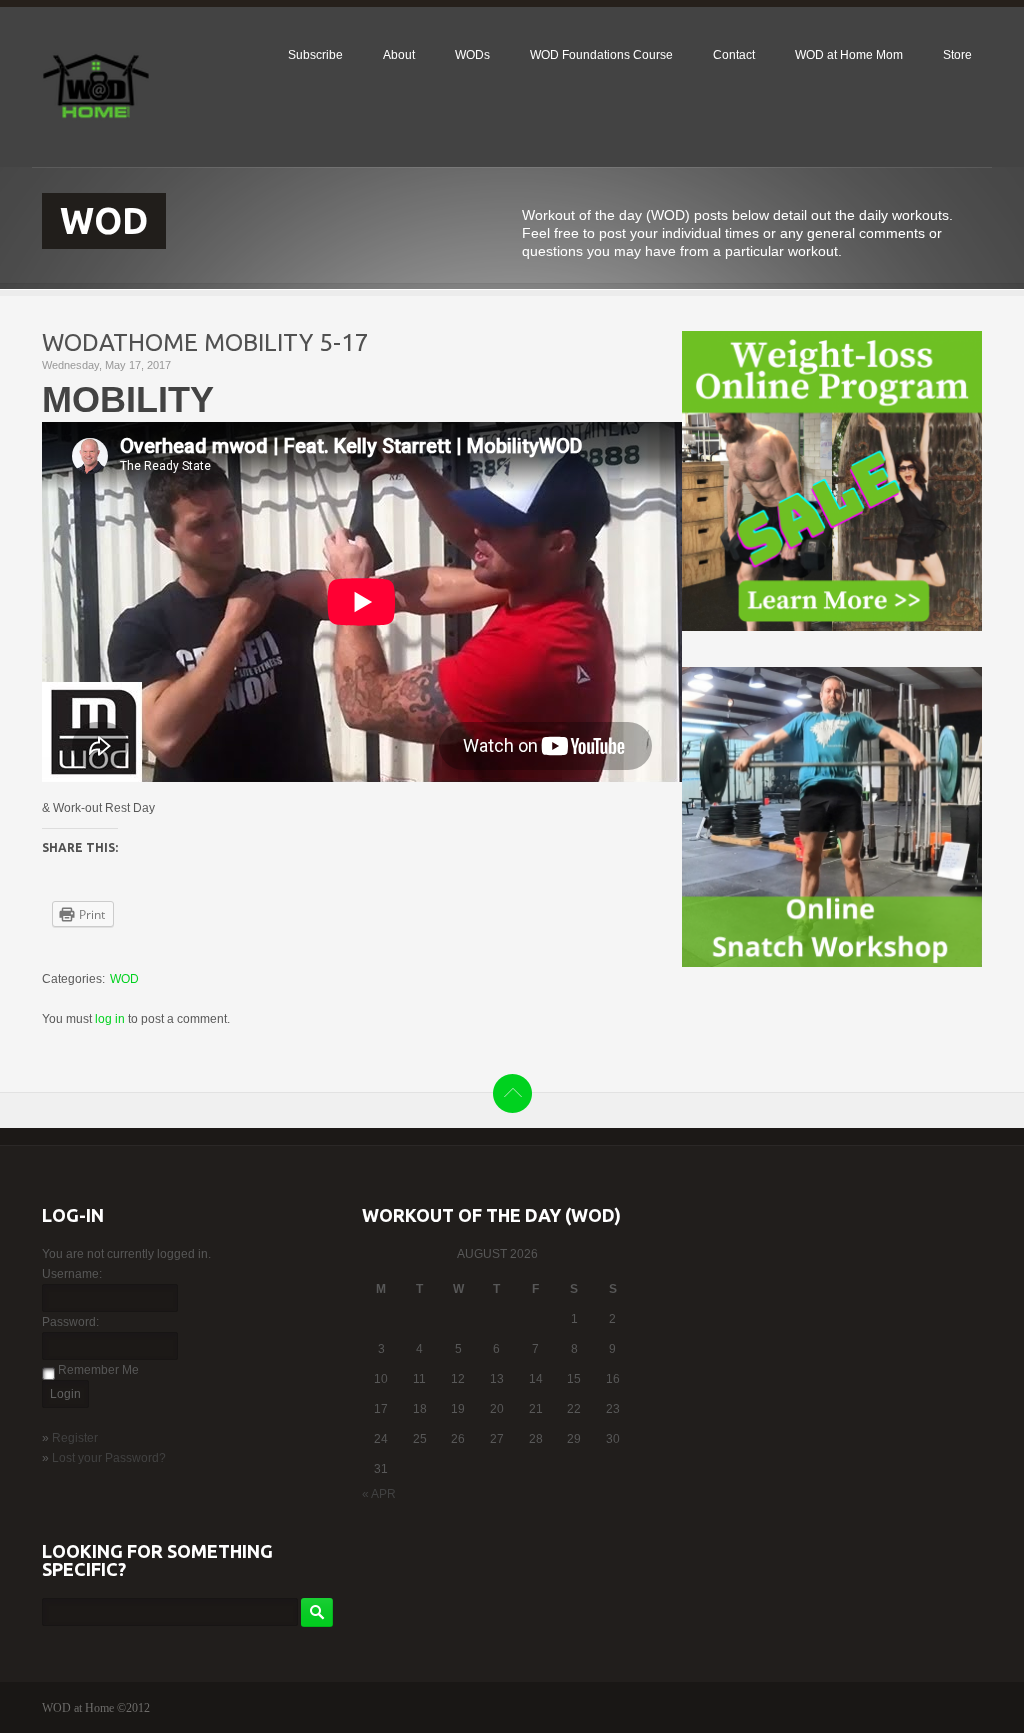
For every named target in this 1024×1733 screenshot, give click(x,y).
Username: (72, 1274)
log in (110, 1019)
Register (75, 1438)
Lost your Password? (109, 1458)
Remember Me (98, 1370)
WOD (124, 979)
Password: (70, 1322)
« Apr (379, 1494)
